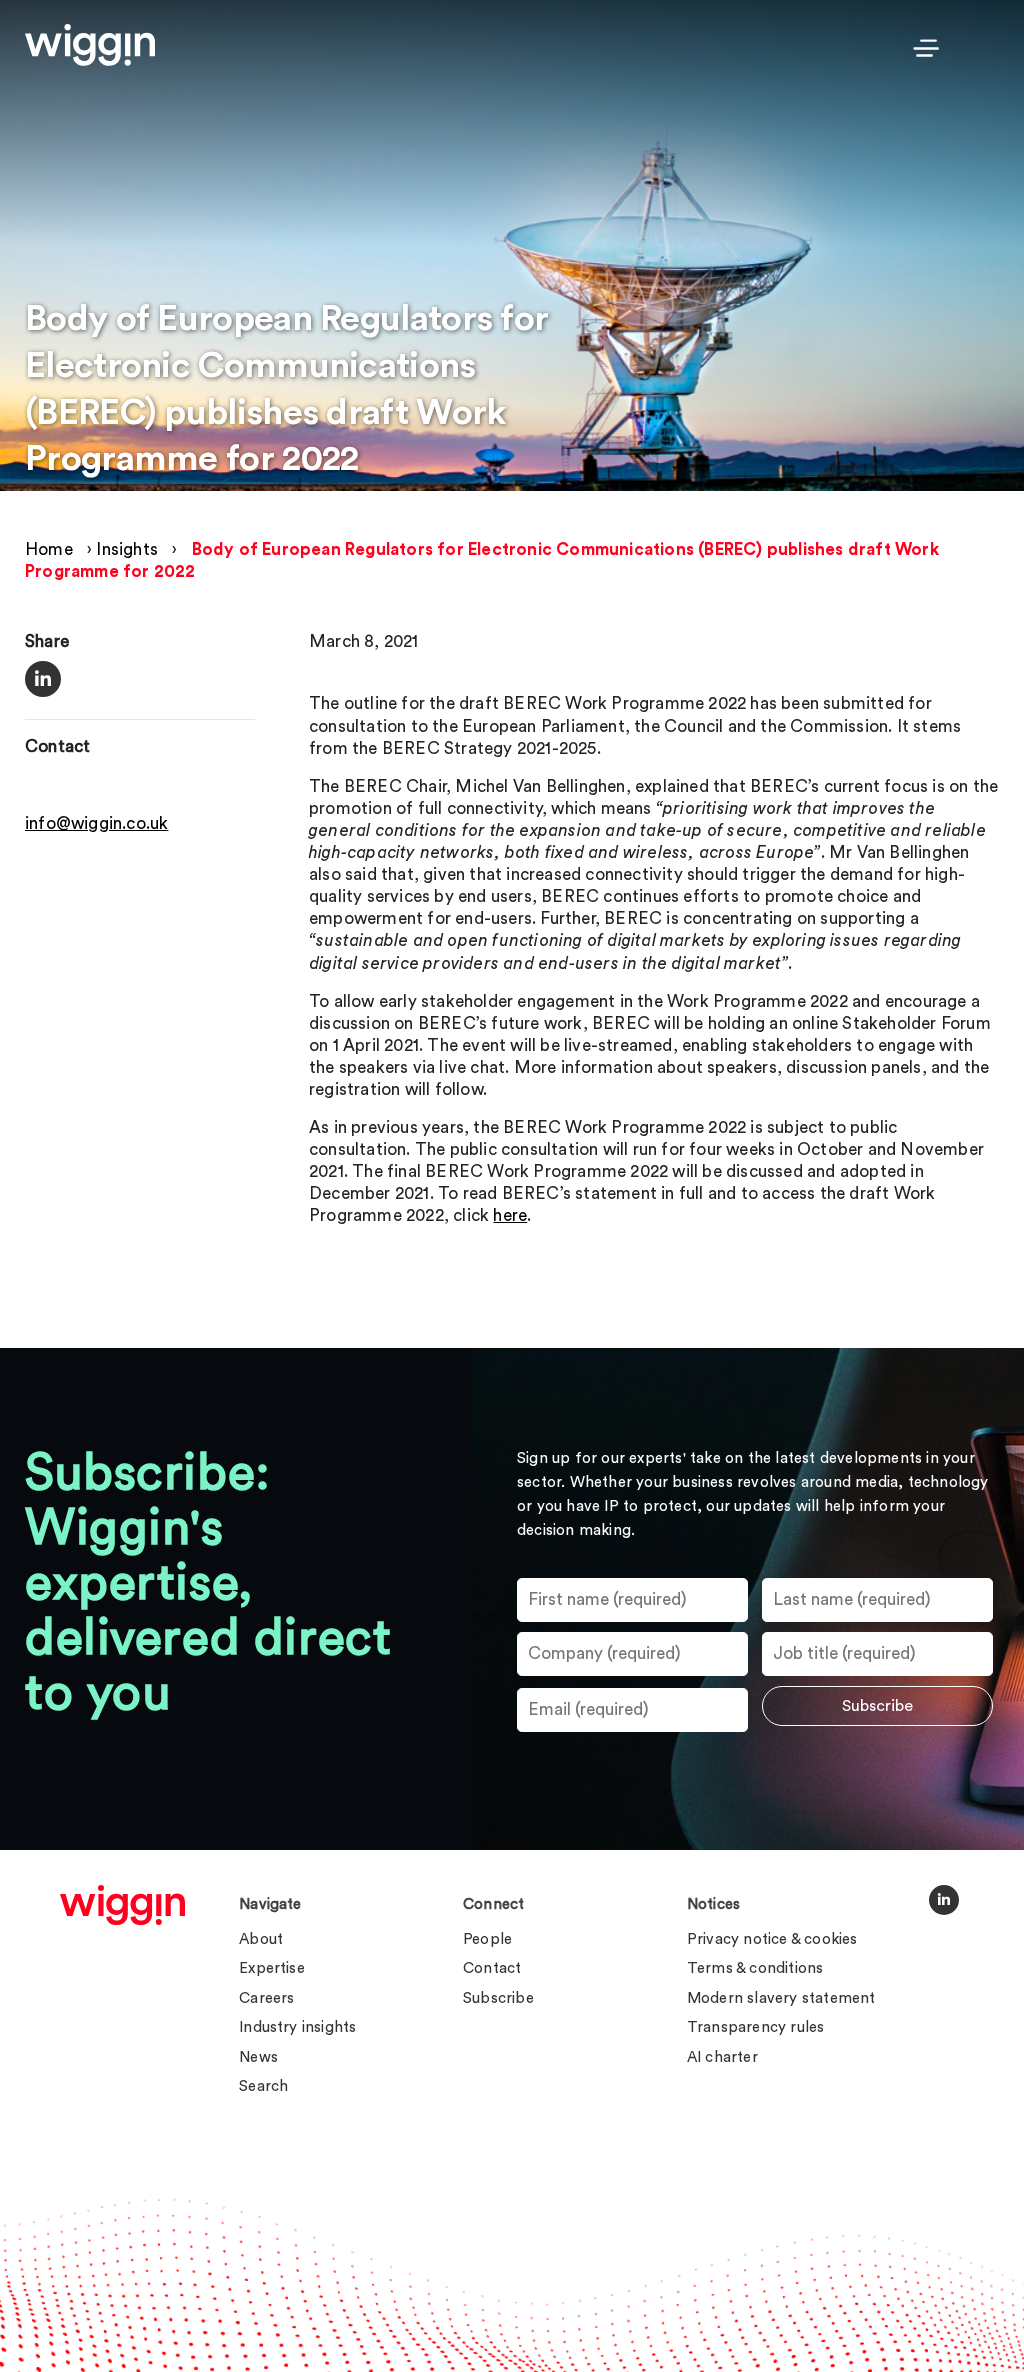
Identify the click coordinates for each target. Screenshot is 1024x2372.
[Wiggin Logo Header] (90, 45)
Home (49, 549)
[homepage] (122, 1905)
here (510, 1215)
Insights (127, 549)
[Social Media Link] (944, 1900)
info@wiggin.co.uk (96, 823)
